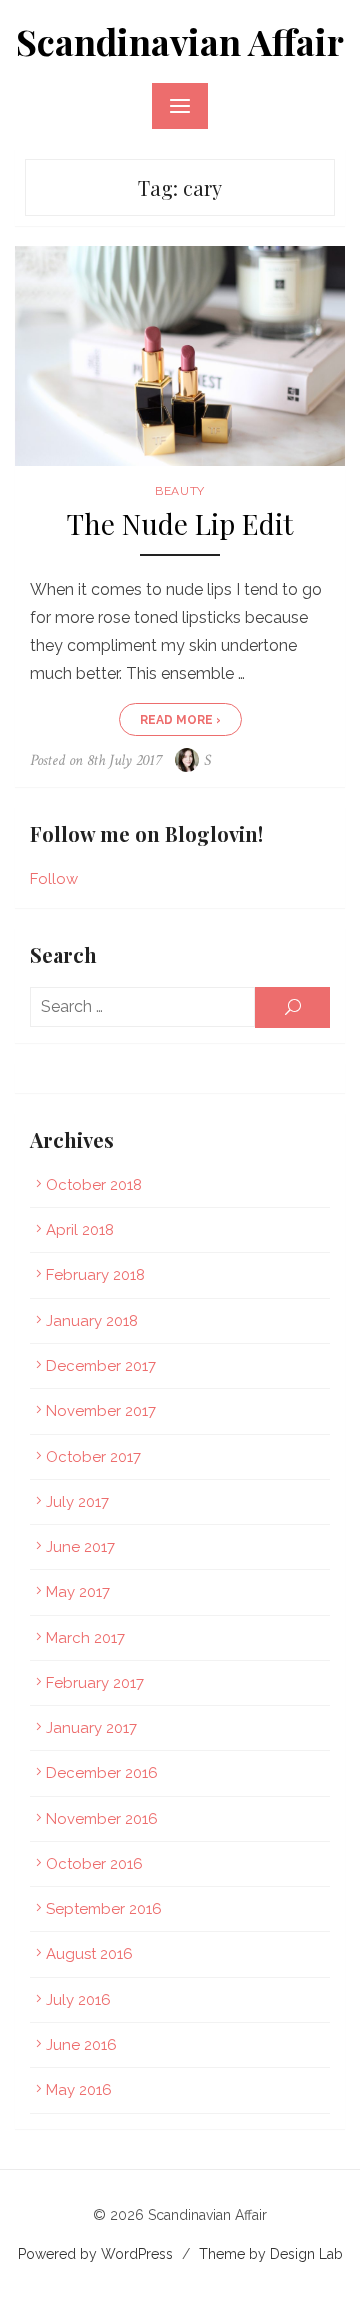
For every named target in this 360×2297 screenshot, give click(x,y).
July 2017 (77, 1502)
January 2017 (91, 1728)
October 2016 (94, 1864)
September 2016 (104, 1909)
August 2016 (89, 1954)
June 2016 (81, 2045)
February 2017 (95, 1683)
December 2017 (101, 1366)
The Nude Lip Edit (180, 524)
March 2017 (85, 1638)
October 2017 (93, 1457)
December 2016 (102, 1773)
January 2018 (92, 1321)
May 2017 (78, 1592)
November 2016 (102, 1819)
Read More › (180, 720)
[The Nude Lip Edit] (180, 356)
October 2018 (94, 1185)
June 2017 (80, 1547)
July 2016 (78, 2000)
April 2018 (80, 1230)
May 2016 (79, 2090)
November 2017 (101, 1411)
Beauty (180, 491)
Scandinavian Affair (180, 41)
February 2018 (95, 1275)
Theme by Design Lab (271, 2254)
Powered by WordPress (95, 2254)
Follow (54, 879)
